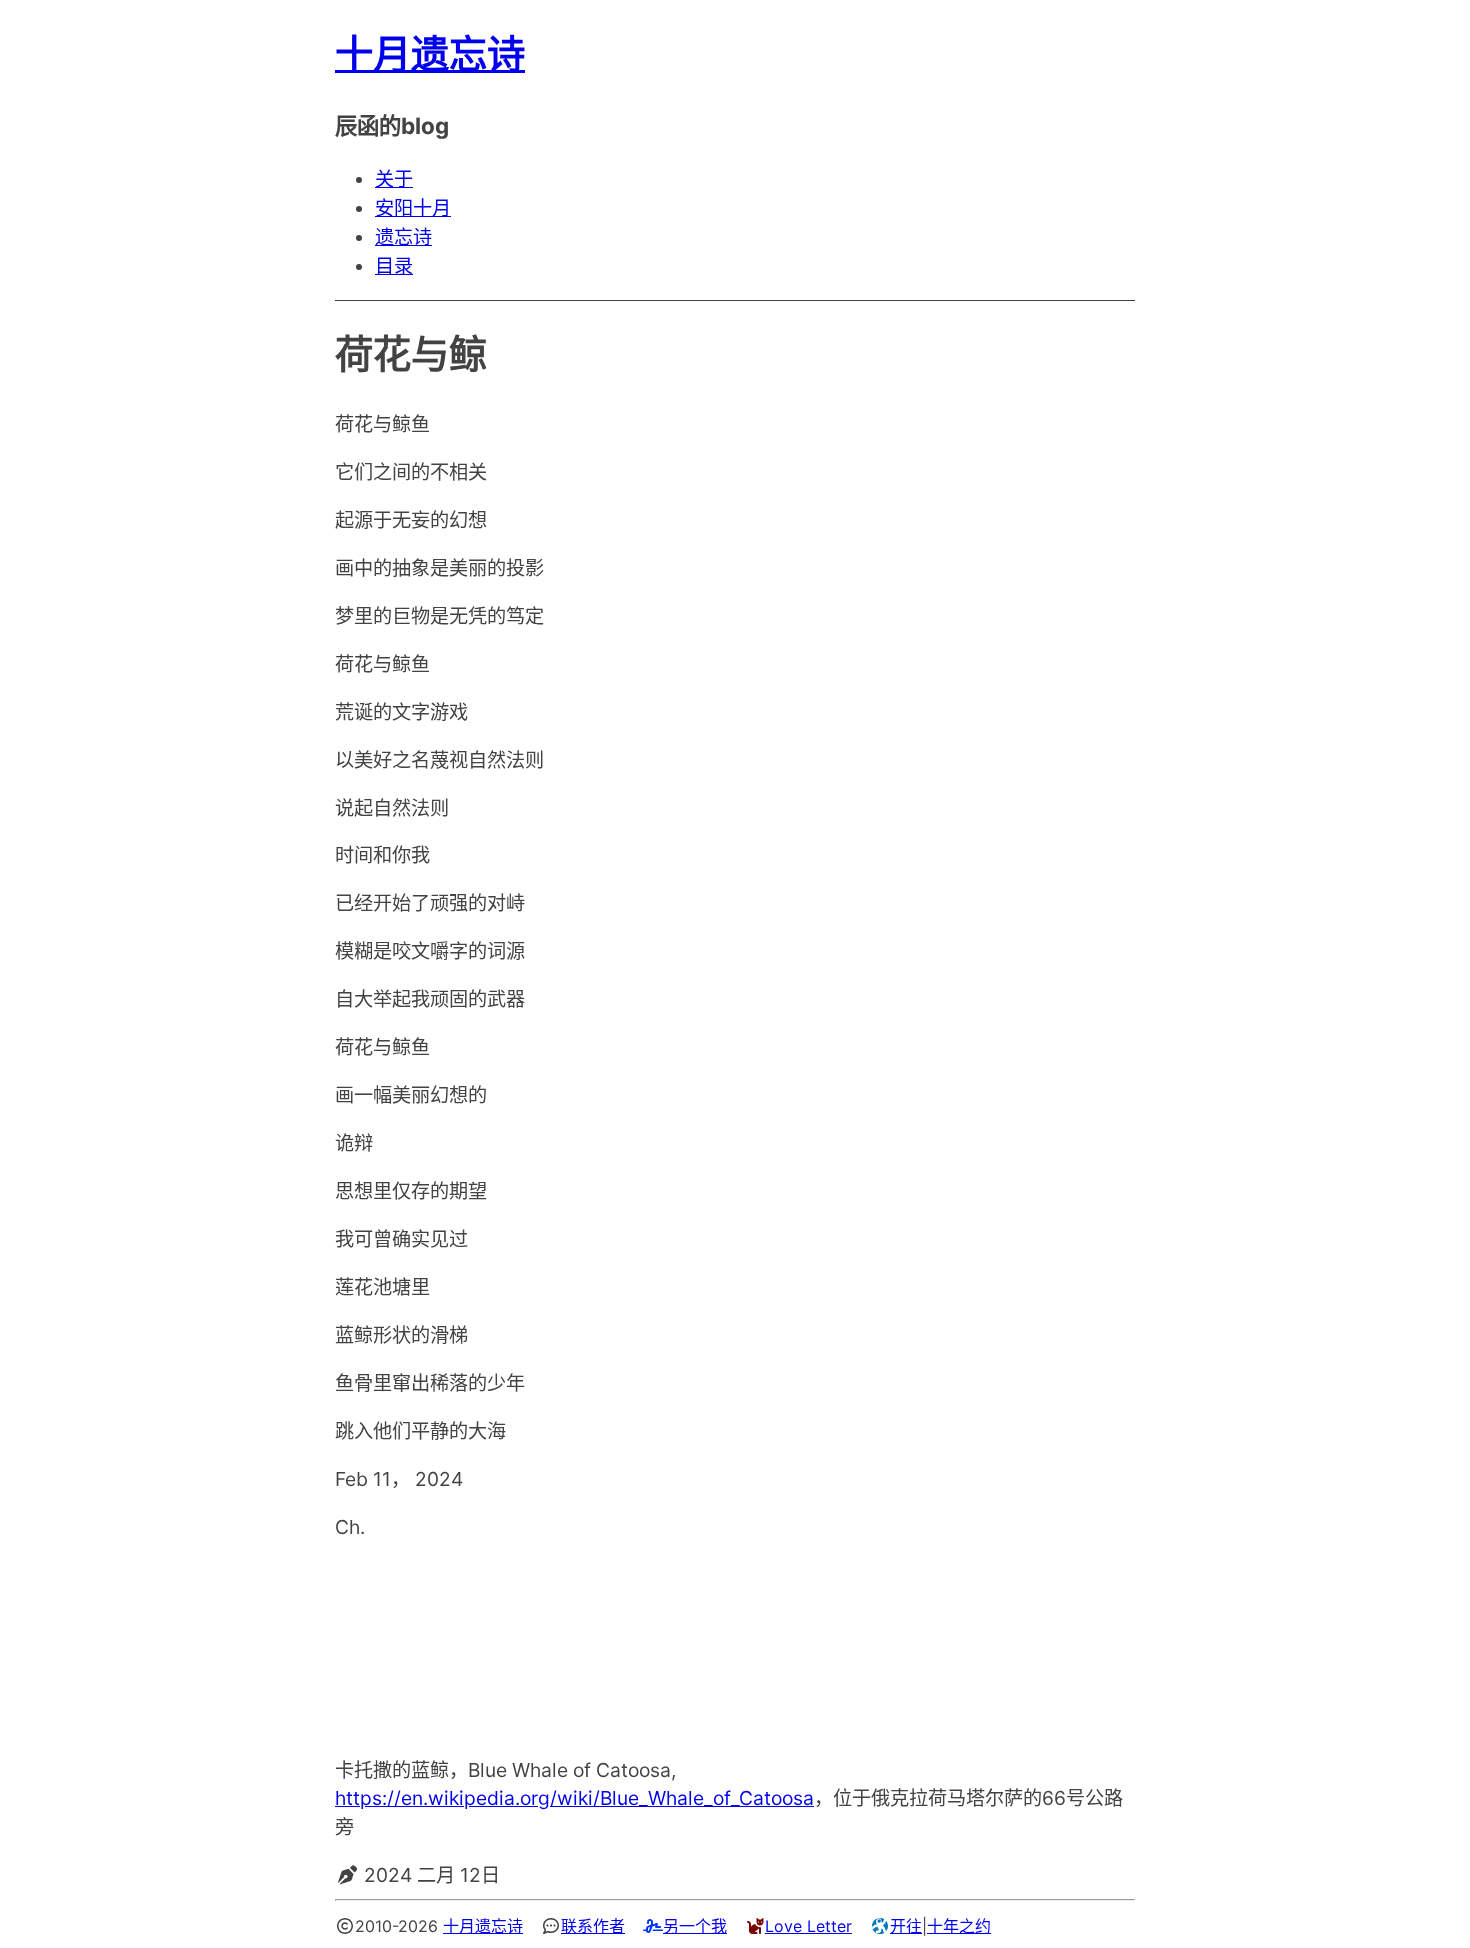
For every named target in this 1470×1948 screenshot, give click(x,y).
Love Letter (808, 1926)
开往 (906, 1926)
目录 (394, 266)
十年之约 (959, 1926)
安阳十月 (413, 208)
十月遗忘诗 (430, 54)
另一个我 (695, 1926)
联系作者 (593, 1926)
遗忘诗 (403, 237)
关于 (394, 179)
